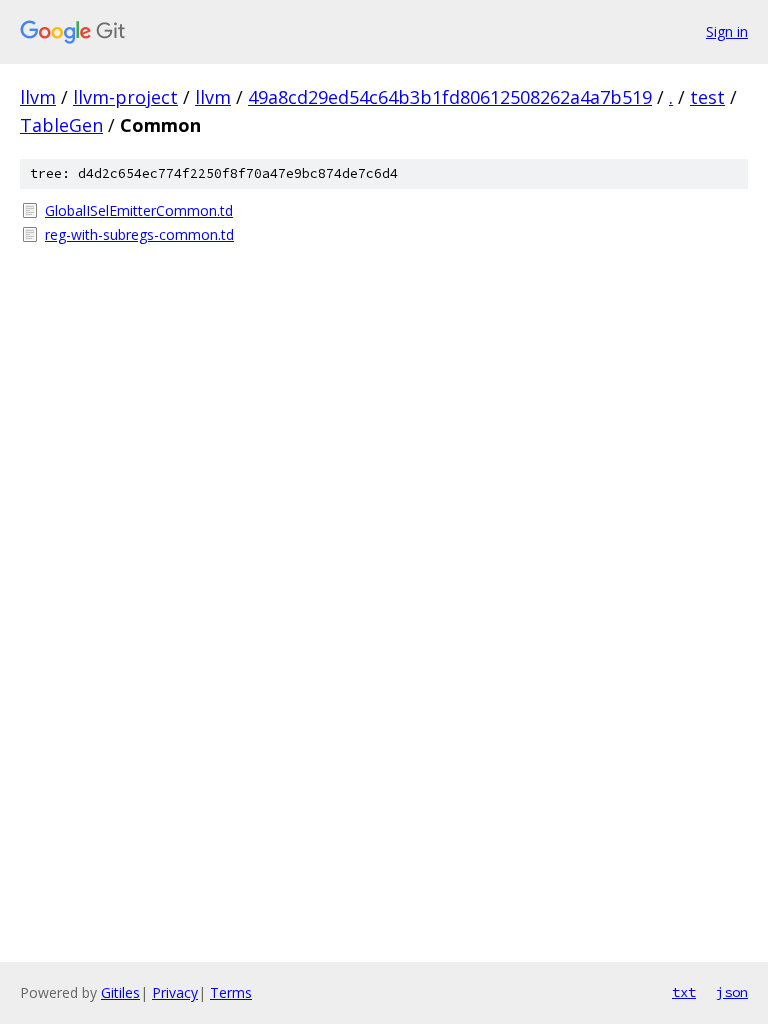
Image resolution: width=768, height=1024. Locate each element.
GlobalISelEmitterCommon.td (139, 210)
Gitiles (120, 992)
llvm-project (125, 97)
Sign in (727, 31)
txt (684, 992)
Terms (231, 992)
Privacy (175, 992)
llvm (38, 97)
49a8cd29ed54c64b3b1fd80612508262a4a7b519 (450, 97)
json (732, 992)
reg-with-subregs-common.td (139, 234)
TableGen (61, 125)
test (707, 97)
